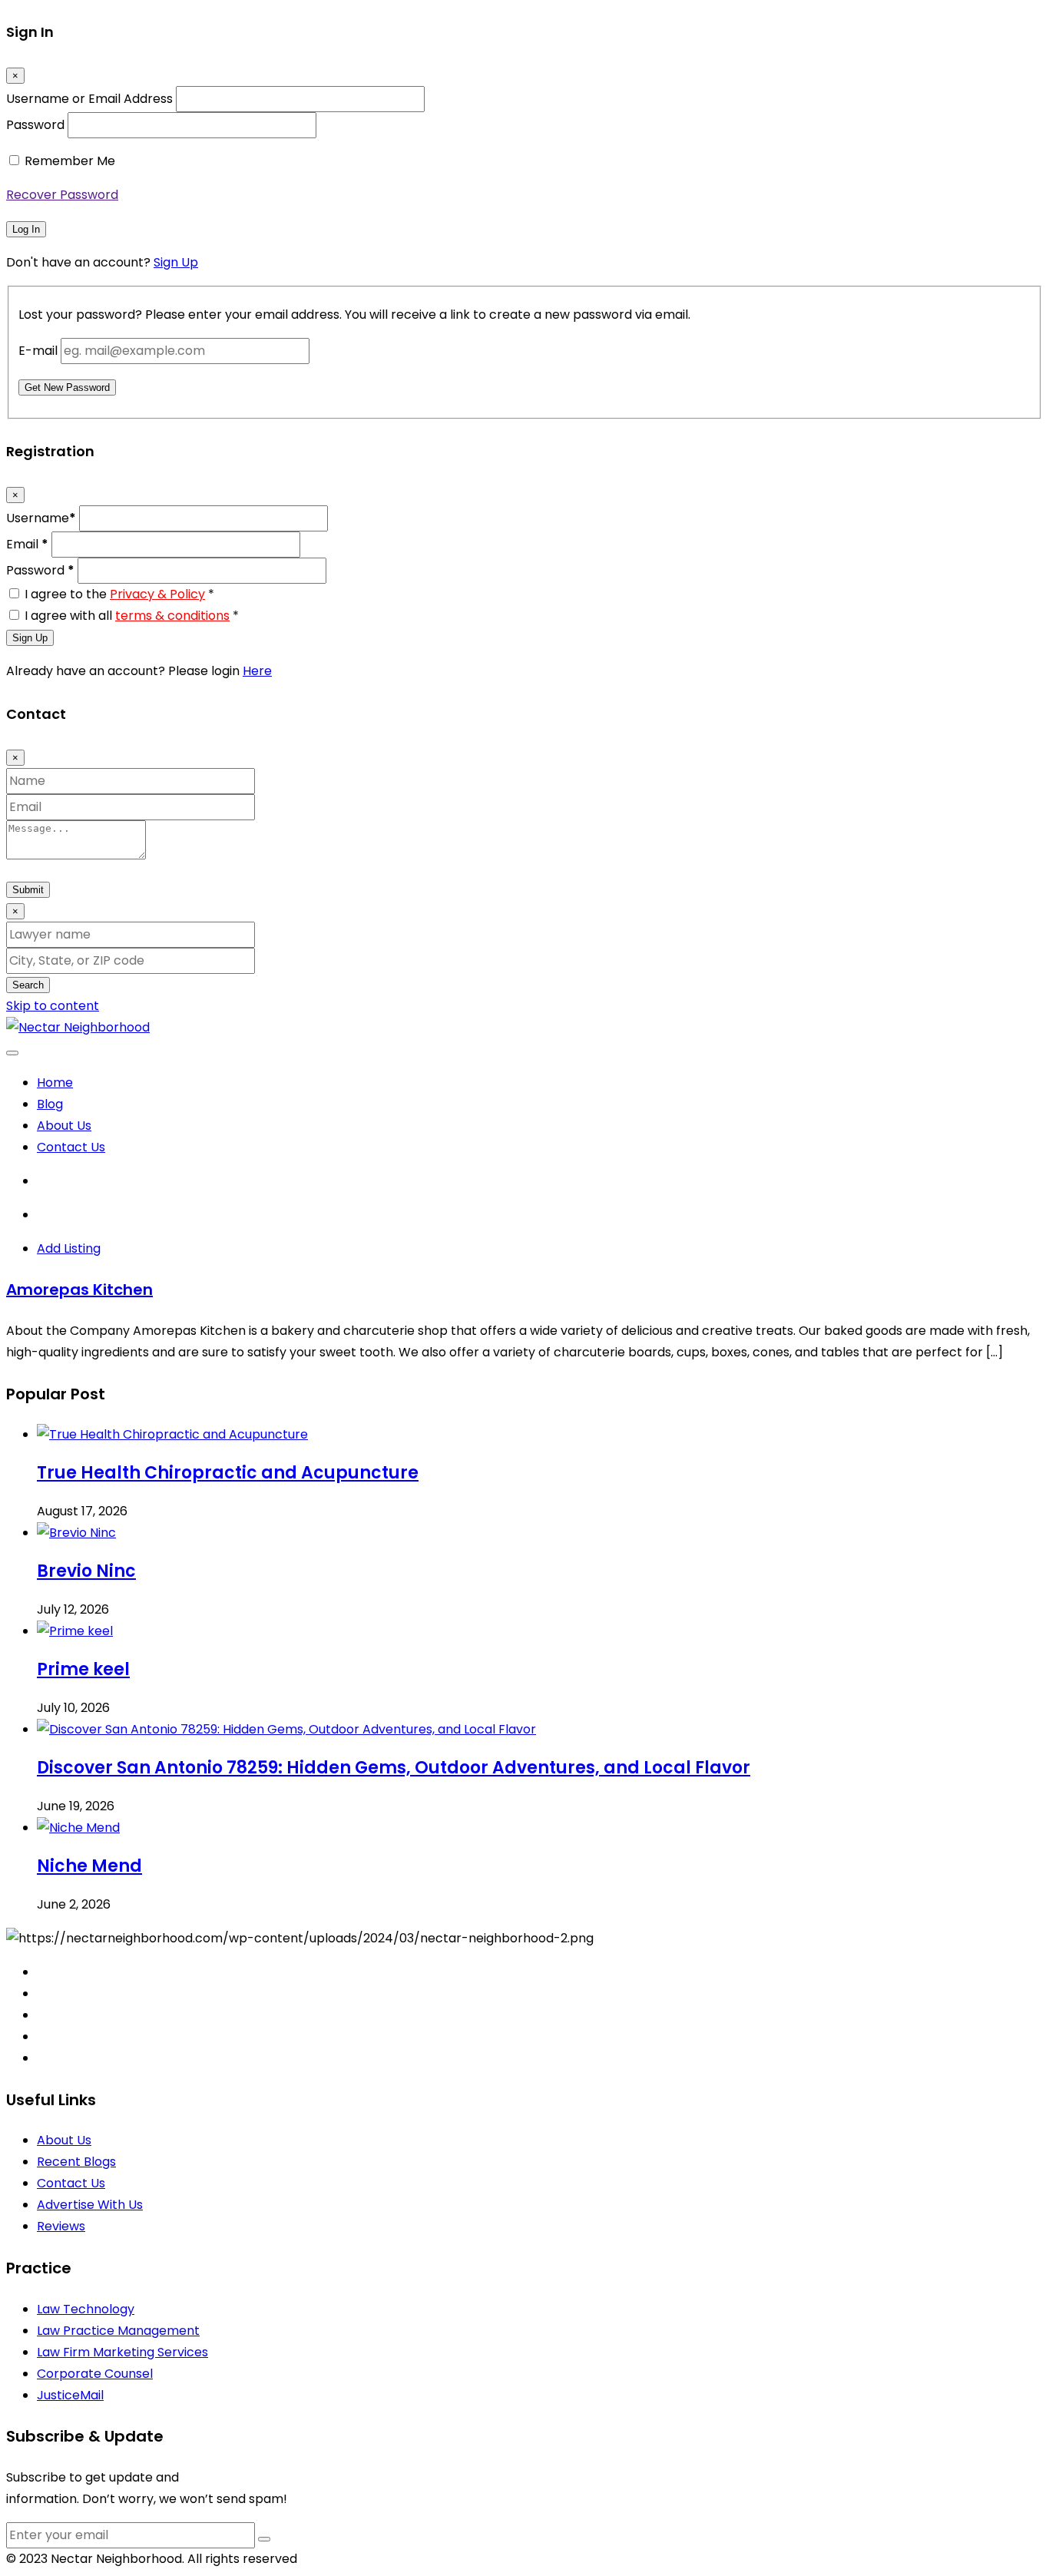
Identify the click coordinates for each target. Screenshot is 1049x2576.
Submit (28, 890)
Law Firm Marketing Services (122, 2352)
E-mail (38, 351)
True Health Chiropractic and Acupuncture (228, 1473)
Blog (50, 1104)
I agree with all (132, 616)
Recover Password (62, 195)
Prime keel (83, 1669)
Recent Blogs (76, 2162)
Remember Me (70, 161)
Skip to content (53, 1006)
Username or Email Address (89, 99)
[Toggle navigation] (12, 1053)
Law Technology (86, 2309)
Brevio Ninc (86, 1571)
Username (41, 518)
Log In (26, 229)
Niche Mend (89, 1866)
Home (55, 1083)
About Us (64, 1126)
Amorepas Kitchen (79, 1290)
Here (257, 671)
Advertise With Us (90, 2205)
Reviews (61, 2226)
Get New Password (67, 387)
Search (28, 985)
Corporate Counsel (95, 2374)
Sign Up (176, 262)
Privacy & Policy (157, 594)
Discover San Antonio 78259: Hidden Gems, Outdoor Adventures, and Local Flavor (394, 1768)
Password (35, 125)
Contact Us (71, 1147)
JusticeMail (70, 2395)
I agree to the (119, 594)
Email (27, 544)
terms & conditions (172, 616)
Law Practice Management (118, 2331)
